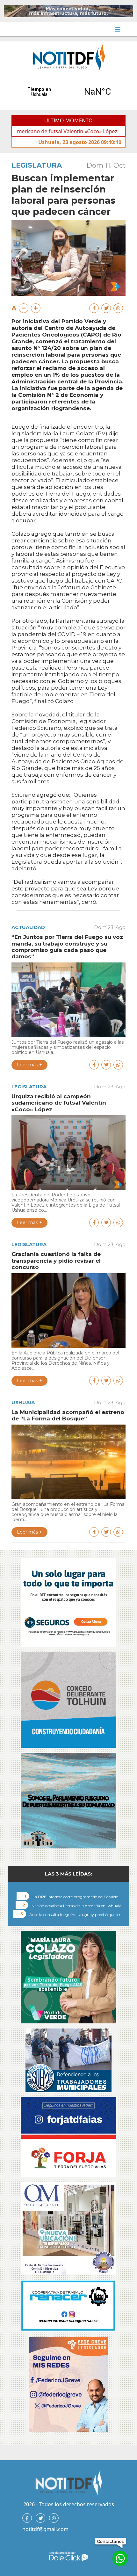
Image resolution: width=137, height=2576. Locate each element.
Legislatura (37, 165)
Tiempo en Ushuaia (68, 92)
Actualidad (28, 927)
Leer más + (29, 1065)
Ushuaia (23, 1402)
